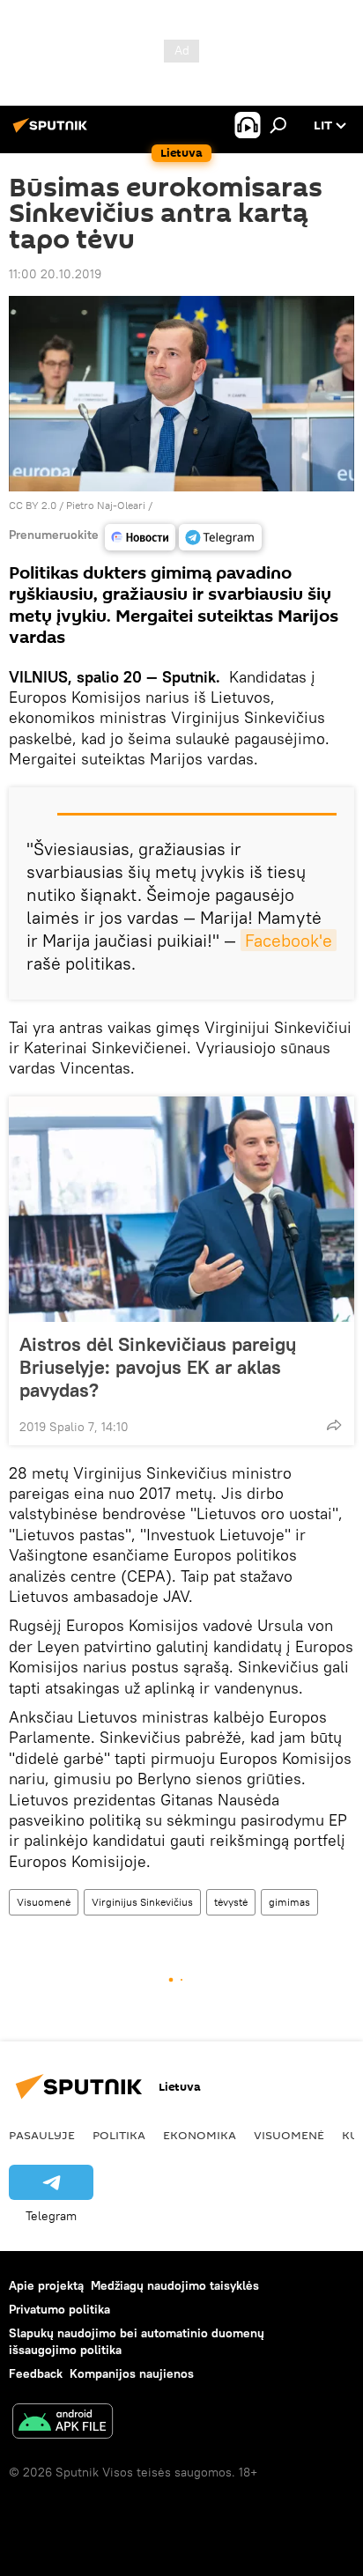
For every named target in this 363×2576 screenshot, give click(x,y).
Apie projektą (46, 2285)
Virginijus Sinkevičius (142, 1902)
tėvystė (231, 1902)
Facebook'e (289, 940)
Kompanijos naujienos (132, 2373)
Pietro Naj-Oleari (106, 505)
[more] (334, 1425)
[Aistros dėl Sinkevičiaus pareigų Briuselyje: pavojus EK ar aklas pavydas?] (181, 1209)
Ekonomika (200, 2135)
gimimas (289, 1902)
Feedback (36, 2373)
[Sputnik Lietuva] (53, 132)
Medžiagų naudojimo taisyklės (175, 2285)
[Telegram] (220, 537)
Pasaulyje (42, 2135)
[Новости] (140, 537)
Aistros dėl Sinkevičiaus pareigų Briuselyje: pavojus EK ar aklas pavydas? (158, 1367)
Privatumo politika (59, 2309)
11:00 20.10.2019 (55, 274)
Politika (119, 2135)
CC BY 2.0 (33, 505)
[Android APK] (63, 2423)
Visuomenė (44, 1902)
